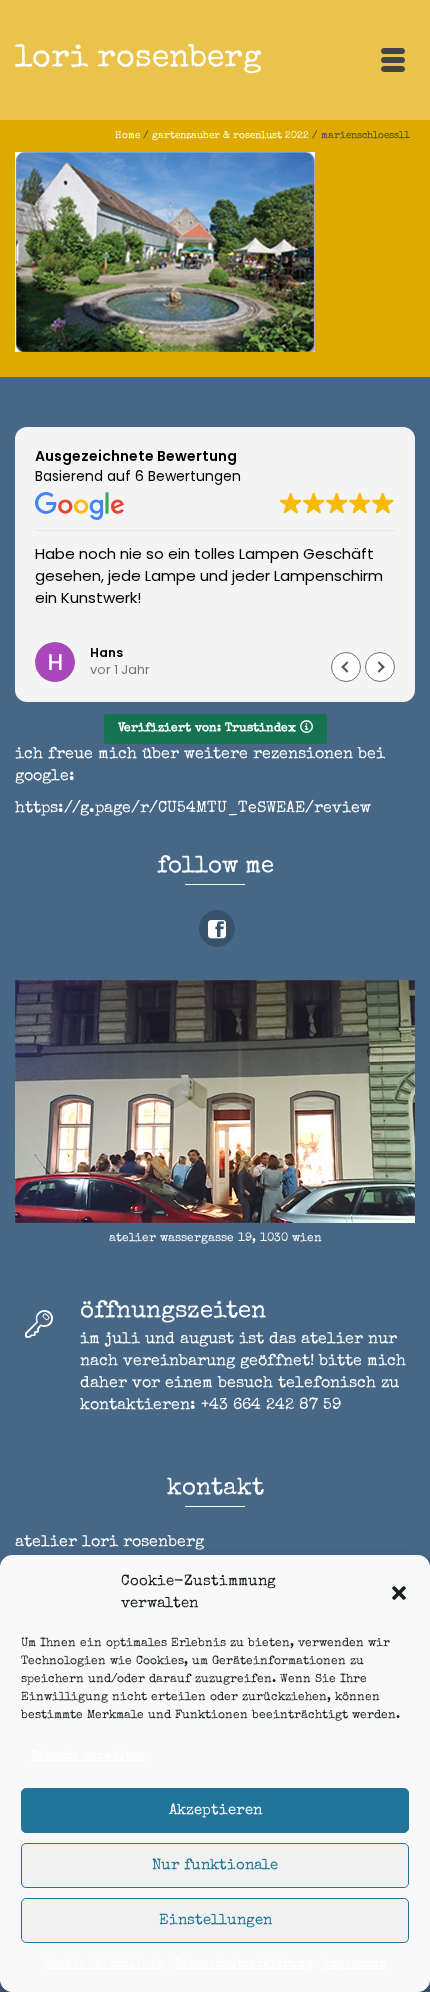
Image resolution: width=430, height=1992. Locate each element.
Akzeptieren (215, 1810)
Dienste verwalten (88, 1757)
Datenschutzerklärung (243, 1965)
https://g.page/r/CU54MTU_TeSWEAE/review (193, 809)
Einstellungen (215, 1920)
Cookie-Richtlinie (104, 1965)
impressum (355, 1965)
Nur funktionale (215, 1865)
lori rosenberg (138, 59)
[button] (399, 1593)
